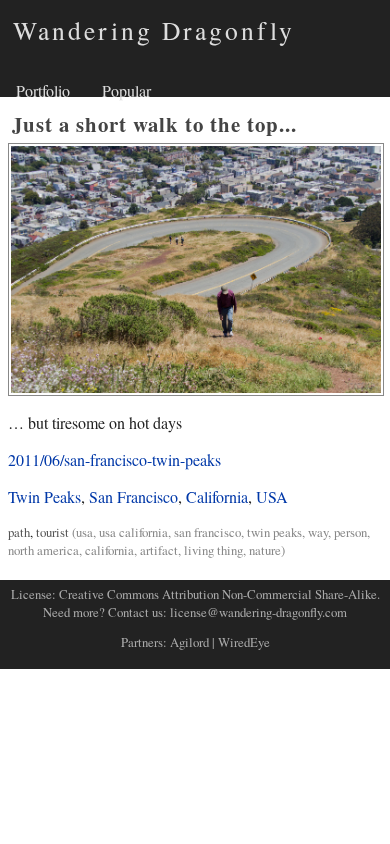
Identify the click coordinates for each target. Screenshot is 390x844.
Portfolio (43, 90)
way (318, 532)
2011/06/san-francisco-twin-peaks (114, 459)
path (19, 532)
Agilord (189, 642)
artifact (159, 550)
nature (265, 550)
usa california (133, 532)
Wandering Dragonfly (154, 30)
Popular (126, 90)
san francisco (207, 532)
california (109, 550)
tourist (52, 532)
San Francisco (133, 496)
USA (272, 496)
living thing (213, 550)
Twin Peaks (44, 496)
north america (43, 550)
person (350, 532)
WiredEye (244, 642)
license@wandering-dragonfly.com (258, 612)
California (217, 496)
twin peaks (274, 532)
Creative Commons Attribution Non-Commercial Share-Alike (218, 594)
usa (84, 532)
